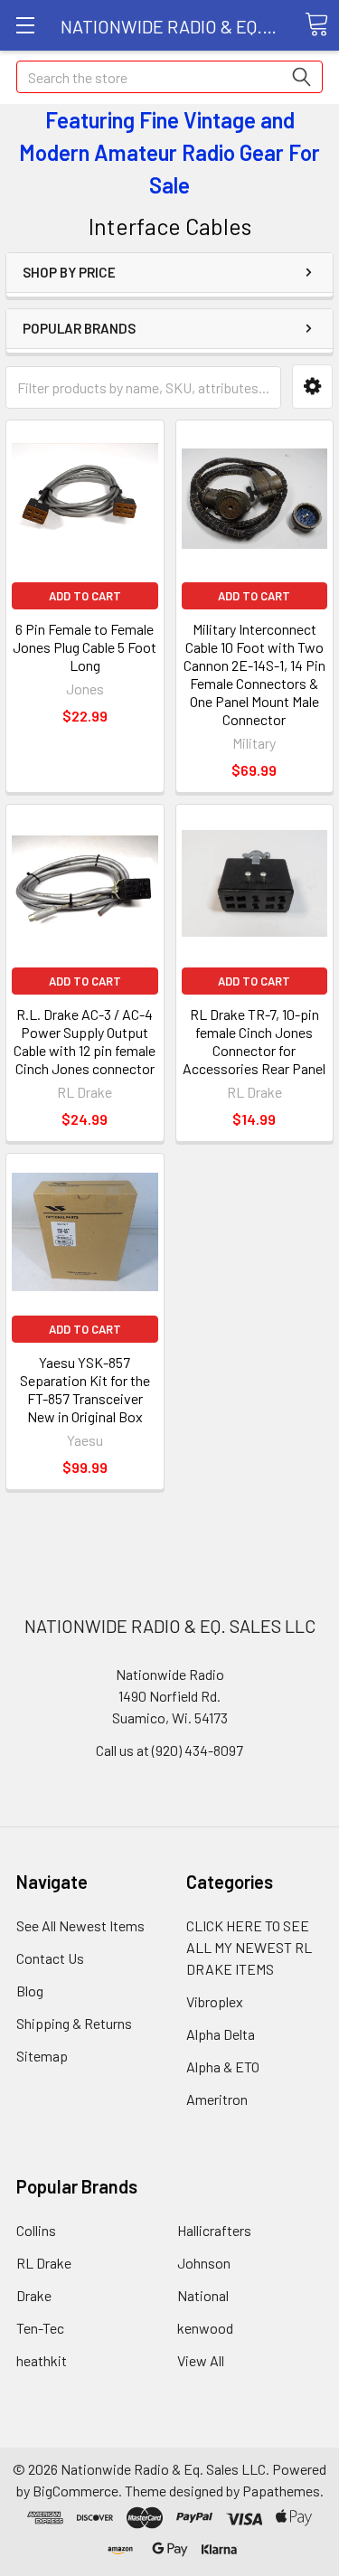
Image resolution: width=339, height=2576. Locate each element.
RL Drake (44, 2263)
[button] (312, 387)
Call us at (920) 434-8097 (169, 1750)
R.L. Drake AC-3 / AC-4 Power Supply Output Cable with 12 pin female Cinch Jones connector (85, 1041)
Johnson (204, 2263)
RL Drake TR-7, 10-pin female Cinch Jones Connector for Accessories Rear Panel (254, 1041)
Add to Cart (85, 596)
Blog (30, 1991)
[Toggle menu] (25, 25)
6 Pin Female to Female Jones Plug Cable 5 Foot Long (85, 647)
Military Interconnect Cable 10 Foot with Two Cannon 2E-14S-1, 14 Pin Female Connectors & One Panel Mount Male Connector (254, 674)
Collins (36, 2230)
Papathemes (281, 2491)
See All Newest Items (80, 1925)
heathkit (42, 2360)
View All (201, 2360)
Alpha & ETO (223, 2066)
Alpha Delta (221, 2034)
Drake (34, 2295)
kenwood (205, 2328)
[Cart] (316, 24)
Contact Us (50, 1958)
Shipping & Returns (74, 2023)
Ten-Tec (40, 2328)
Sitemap (42, 2056)
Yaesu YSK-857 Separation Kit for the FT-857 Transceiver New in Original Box (85, 1389)
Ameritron (217, 2099)
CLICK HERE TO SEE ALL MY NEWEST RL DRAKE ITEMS (249, 1947)
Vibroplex (215, 2001)
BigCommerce (75, 2491)
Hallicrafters (214, 2230)
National (203, 2295)
